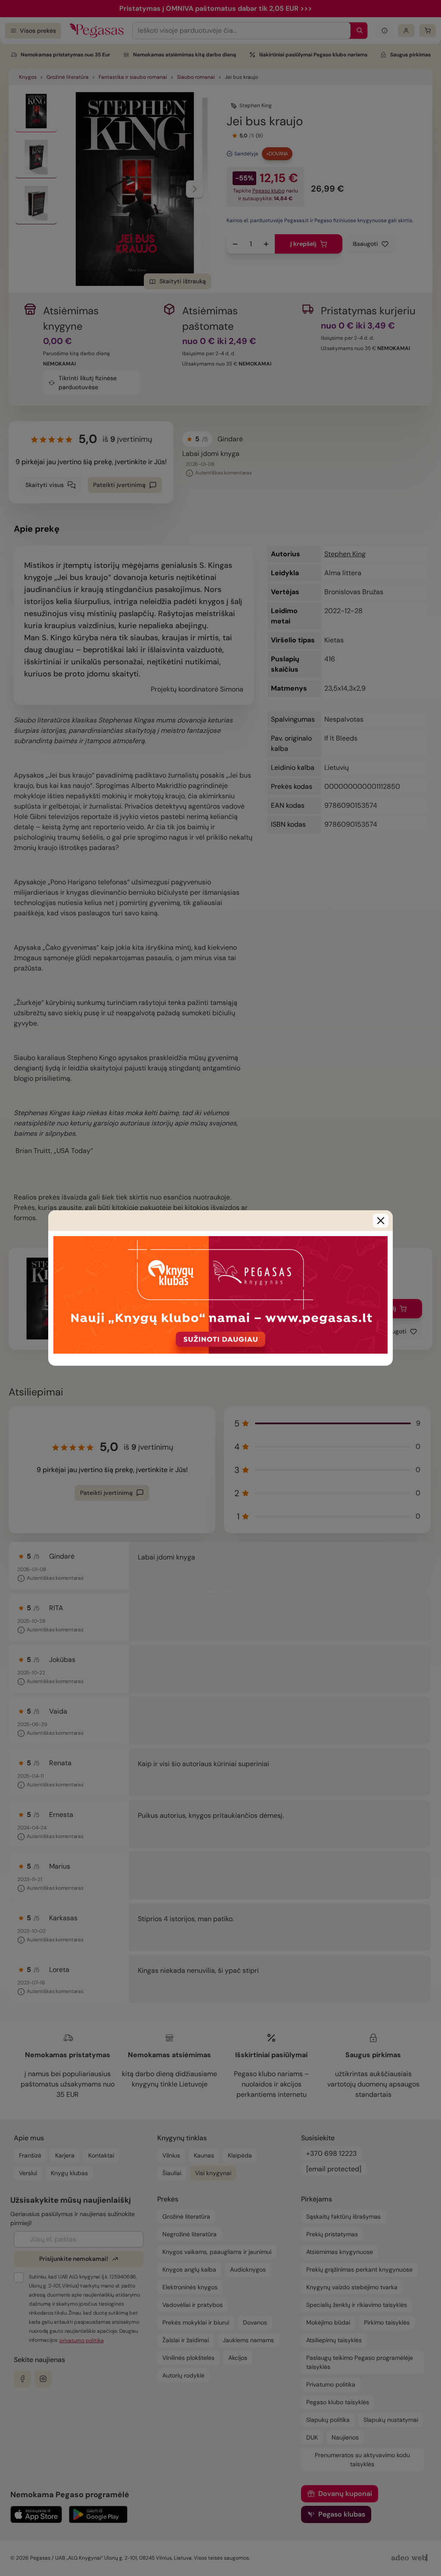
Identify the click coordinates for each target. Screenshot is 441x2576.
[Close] (381, 1221)
